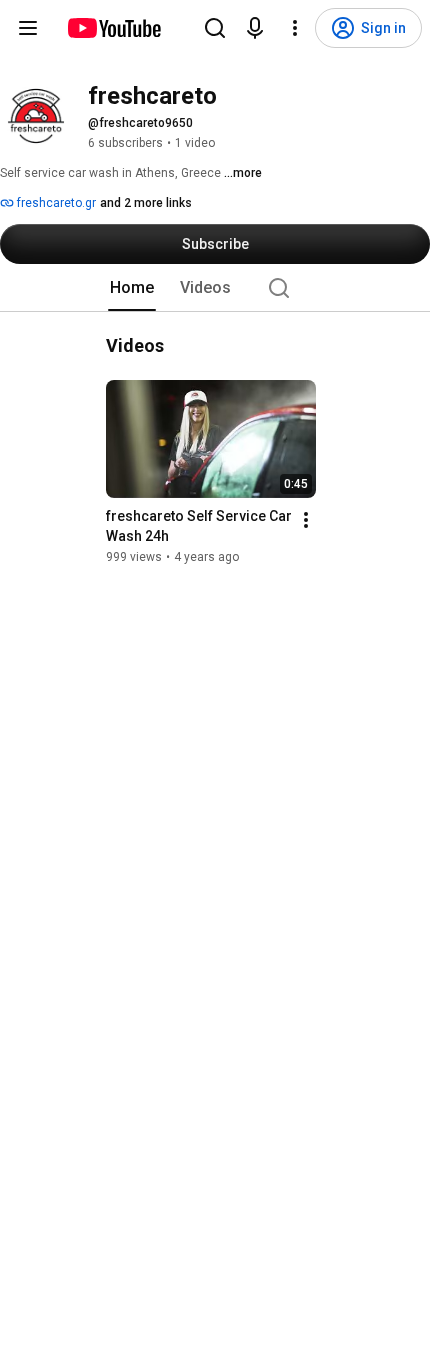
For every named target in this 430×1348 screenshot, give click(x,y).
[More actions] (306, 520)
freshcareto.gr (55, 203)
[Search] (215, 28)
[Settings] (295, 28)
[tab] (132, 288)
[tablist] (215, 288)
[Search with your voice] (255, 28)
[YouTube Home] (113, 28)
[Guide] (28, 28)
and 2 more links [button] (146, 203)
